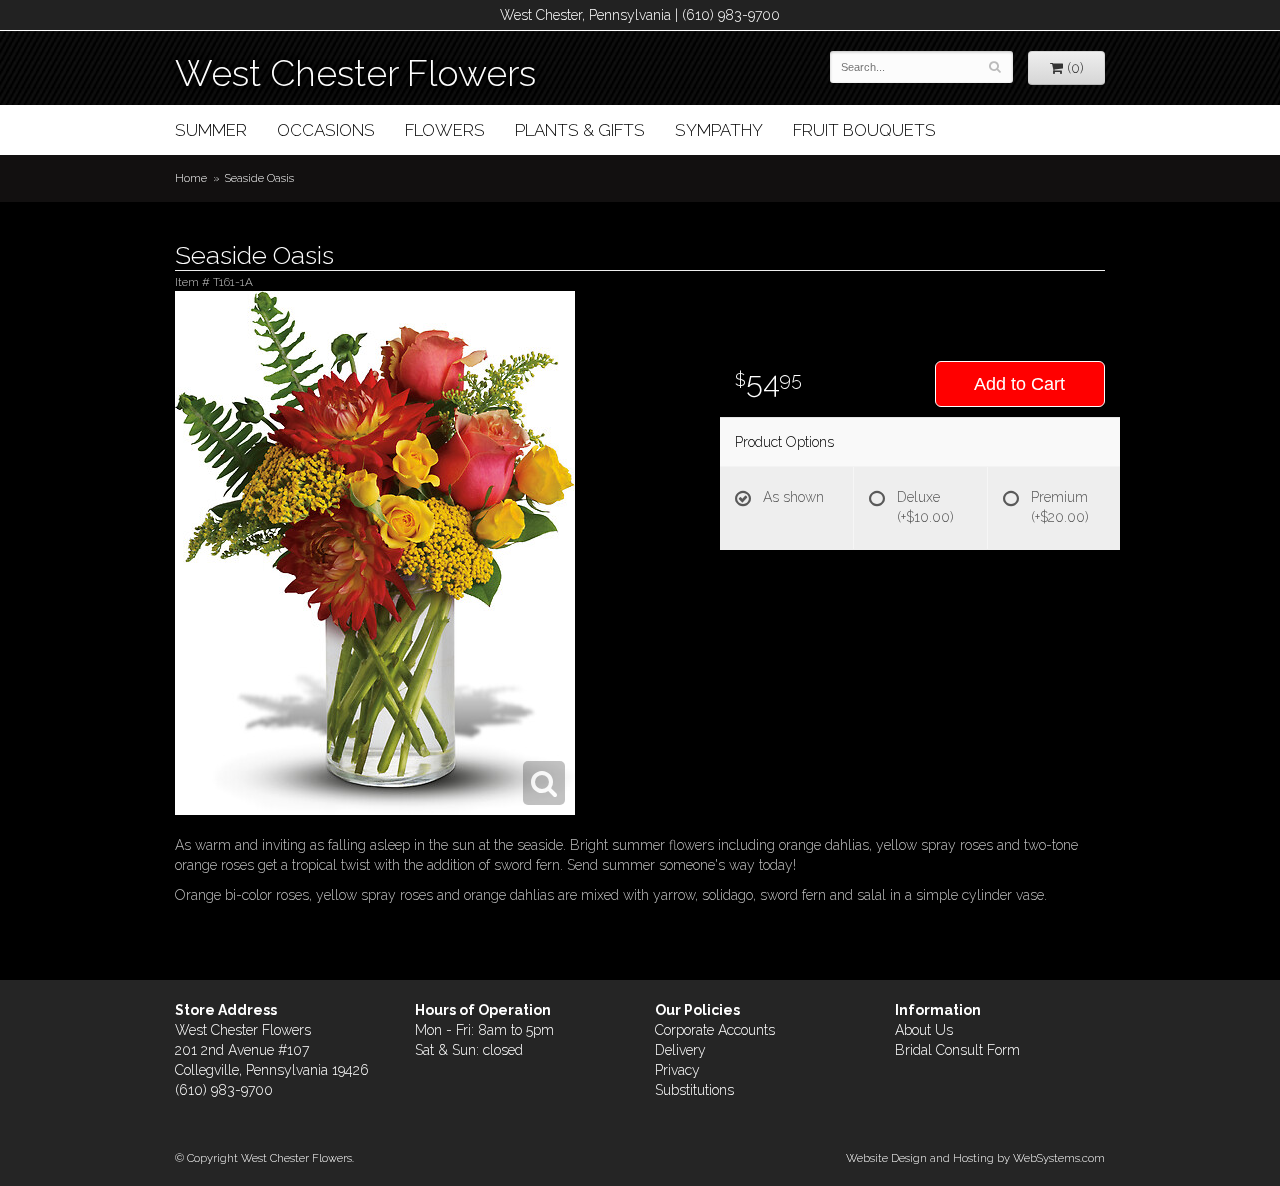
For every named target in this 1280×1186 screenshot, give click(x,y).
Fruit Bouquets (864, 130)
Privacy (677, 1070)
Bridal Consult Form (957, 1050)
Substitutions (694, 1090)
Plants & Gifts (580, 130)
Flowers (445, 130)
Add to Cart (1019, 384)
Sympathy (719, 130)
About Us (924, 1030)
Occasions (326, 130)
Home (191, 178)
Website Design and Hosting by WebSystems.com (975, 1158)
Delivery (680, 1050)
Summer (211, 130)
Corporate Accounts (715, 1030)
